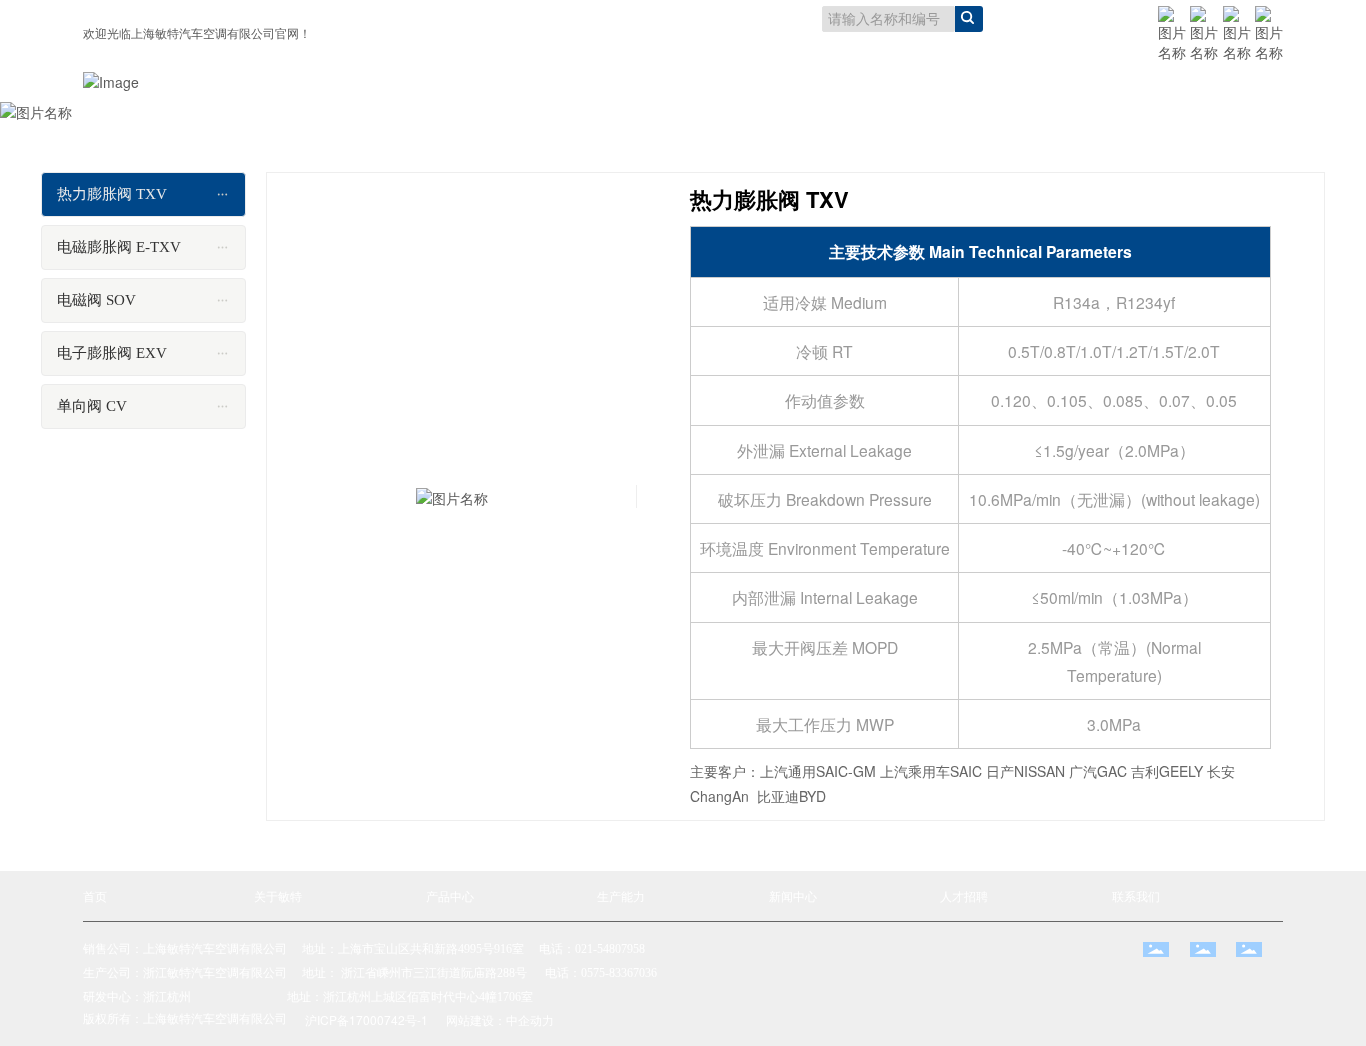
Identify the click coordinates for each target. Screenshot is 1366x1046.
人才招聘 (964, 895)
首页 (95, 895)
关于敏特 (278, 895)
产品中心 (450, 895)
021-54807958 (610, 949)
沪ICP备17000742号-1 (366, 1019)
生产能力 (621, 895)
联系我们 (1136, 895)
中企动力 (530, 1019)
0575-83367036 (619, 973)
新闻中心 (793, 895)
